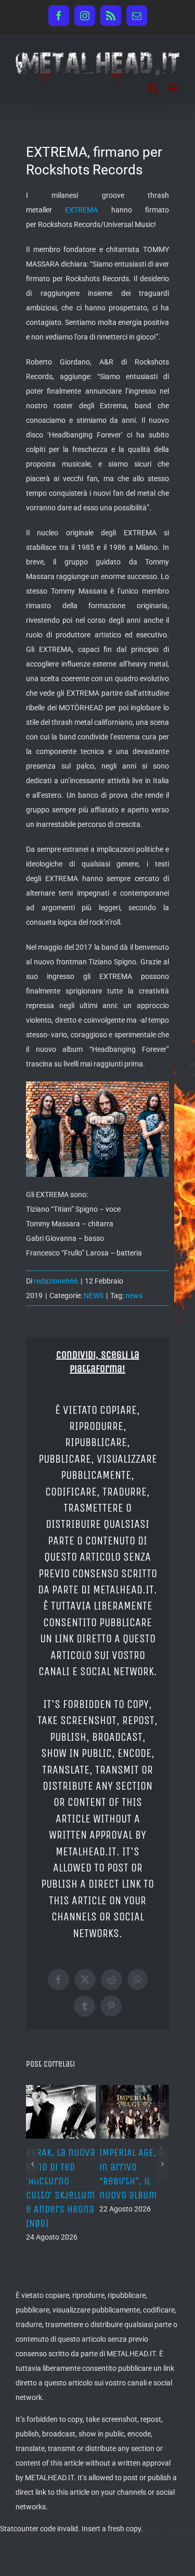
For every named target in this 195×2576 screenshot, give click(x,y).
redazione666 (56, 1281)
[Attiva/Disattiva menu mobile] (174, 88)
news (134, 1296)
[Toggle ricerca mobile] (153, 88)
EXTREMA (81, 210)
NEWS (94, 1296)
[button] (32, 2164)
